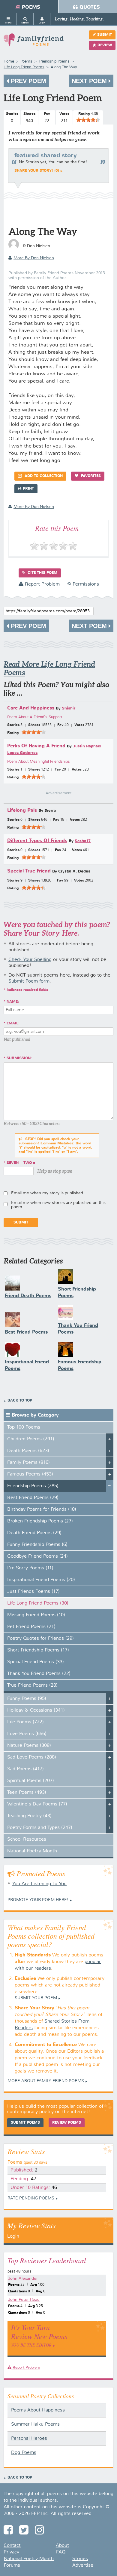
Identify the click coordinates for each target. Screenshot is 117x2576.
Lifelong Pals (22, 810)
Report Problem (42, 584)
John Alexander (23, 2279)
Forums (12, 2565)
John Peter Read (24, 2300)
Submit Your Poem (36, 1998)
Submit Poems (25, 2123)
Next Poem (90, 81)
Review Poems (67, 2123)
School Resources (27, 1839)
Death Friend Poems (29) (34, 1533)
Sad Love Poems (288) (32, 1757)
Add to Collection (43, 476)
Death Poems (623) (28, 1451)
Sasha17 (83, 841)
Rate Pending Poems (31, 2198)
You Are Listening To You (39, 1884)
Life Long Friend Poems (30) (38, 1603)
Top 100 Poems (24, 1427)
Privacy (11, 2552)
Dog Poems (24, 2453)
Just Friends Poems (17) (33, 1592)
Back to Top (20, 1401)
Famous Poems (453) (30, 1474)
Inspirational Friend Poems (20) (41, 1580)
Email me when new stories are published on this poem (58, 1205)
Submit (105, 35)
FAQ (61, 2552)
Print (28, 489)
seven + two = (21, 1163)
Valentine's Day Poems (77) (37, 1804)
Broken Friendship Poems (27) (40, 1521)
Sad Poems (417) (25, 1769)
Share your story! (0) (37, 171)
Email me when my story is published (47, 1193)
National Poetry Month (32, 1851)
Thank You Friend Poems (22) (39, 1674)
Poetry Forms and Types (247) (40, 1828)
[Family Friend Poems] (34, 43)
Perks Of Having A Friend (36, 746)
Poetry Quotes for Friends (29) (40, 1639)
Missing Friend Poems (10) (36, 1615)
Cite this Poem (42, 573)
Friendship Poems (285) (33, 1486)
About (62, 2546)
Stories (80, 2559)
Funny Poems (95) (27, 1699)
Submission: (19, 1058)
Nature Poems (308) (29, 1746)
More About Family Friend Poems (46, 2081)
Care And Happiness (31, 708)
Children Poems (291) (31, 1439)
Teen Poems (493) (27, 1793)
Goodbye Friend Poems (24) (37, 1556)
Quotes (90, 7)
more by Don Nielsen (34, 258)
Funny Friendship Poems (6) (37, 1545)
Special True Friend (29, 871)
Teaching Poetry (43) (29, 1816)
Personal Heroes (29, 2439)
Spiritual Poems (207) (31, 1781)
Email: (13, 1023)
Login (13, 2236)
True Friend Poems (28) (32, 1685)
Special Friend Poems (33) (36, 1662)
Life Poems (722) (25, 1722)
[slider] (88, 120)
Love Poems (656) (27, 1734)
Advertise (83, 2565)
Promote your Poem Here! (38, 1900)
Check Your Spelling (30, 960)
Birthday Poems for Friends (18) (42, 1510)
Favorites (90, 476)
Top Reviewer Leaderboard (47, 2260)
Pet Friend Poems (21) (31, 1627)
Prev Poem (28, 81)
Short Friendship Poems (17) (38, 1650)
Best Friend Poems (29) (33, 1498)
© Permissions (83, 584)
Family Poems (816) (28, 1463)
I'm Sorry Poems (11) (30, 1568)
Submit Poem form (29, 981)
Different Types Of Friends (37, 841)
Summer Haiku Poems (35, 2424)
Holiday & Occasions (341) (36, 1710)
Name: (13, 1002)
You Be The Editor (31, 2345)
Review (105, 45)
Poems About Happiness (38, 2410)
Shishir (69, 708)
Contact (12, 2546)
